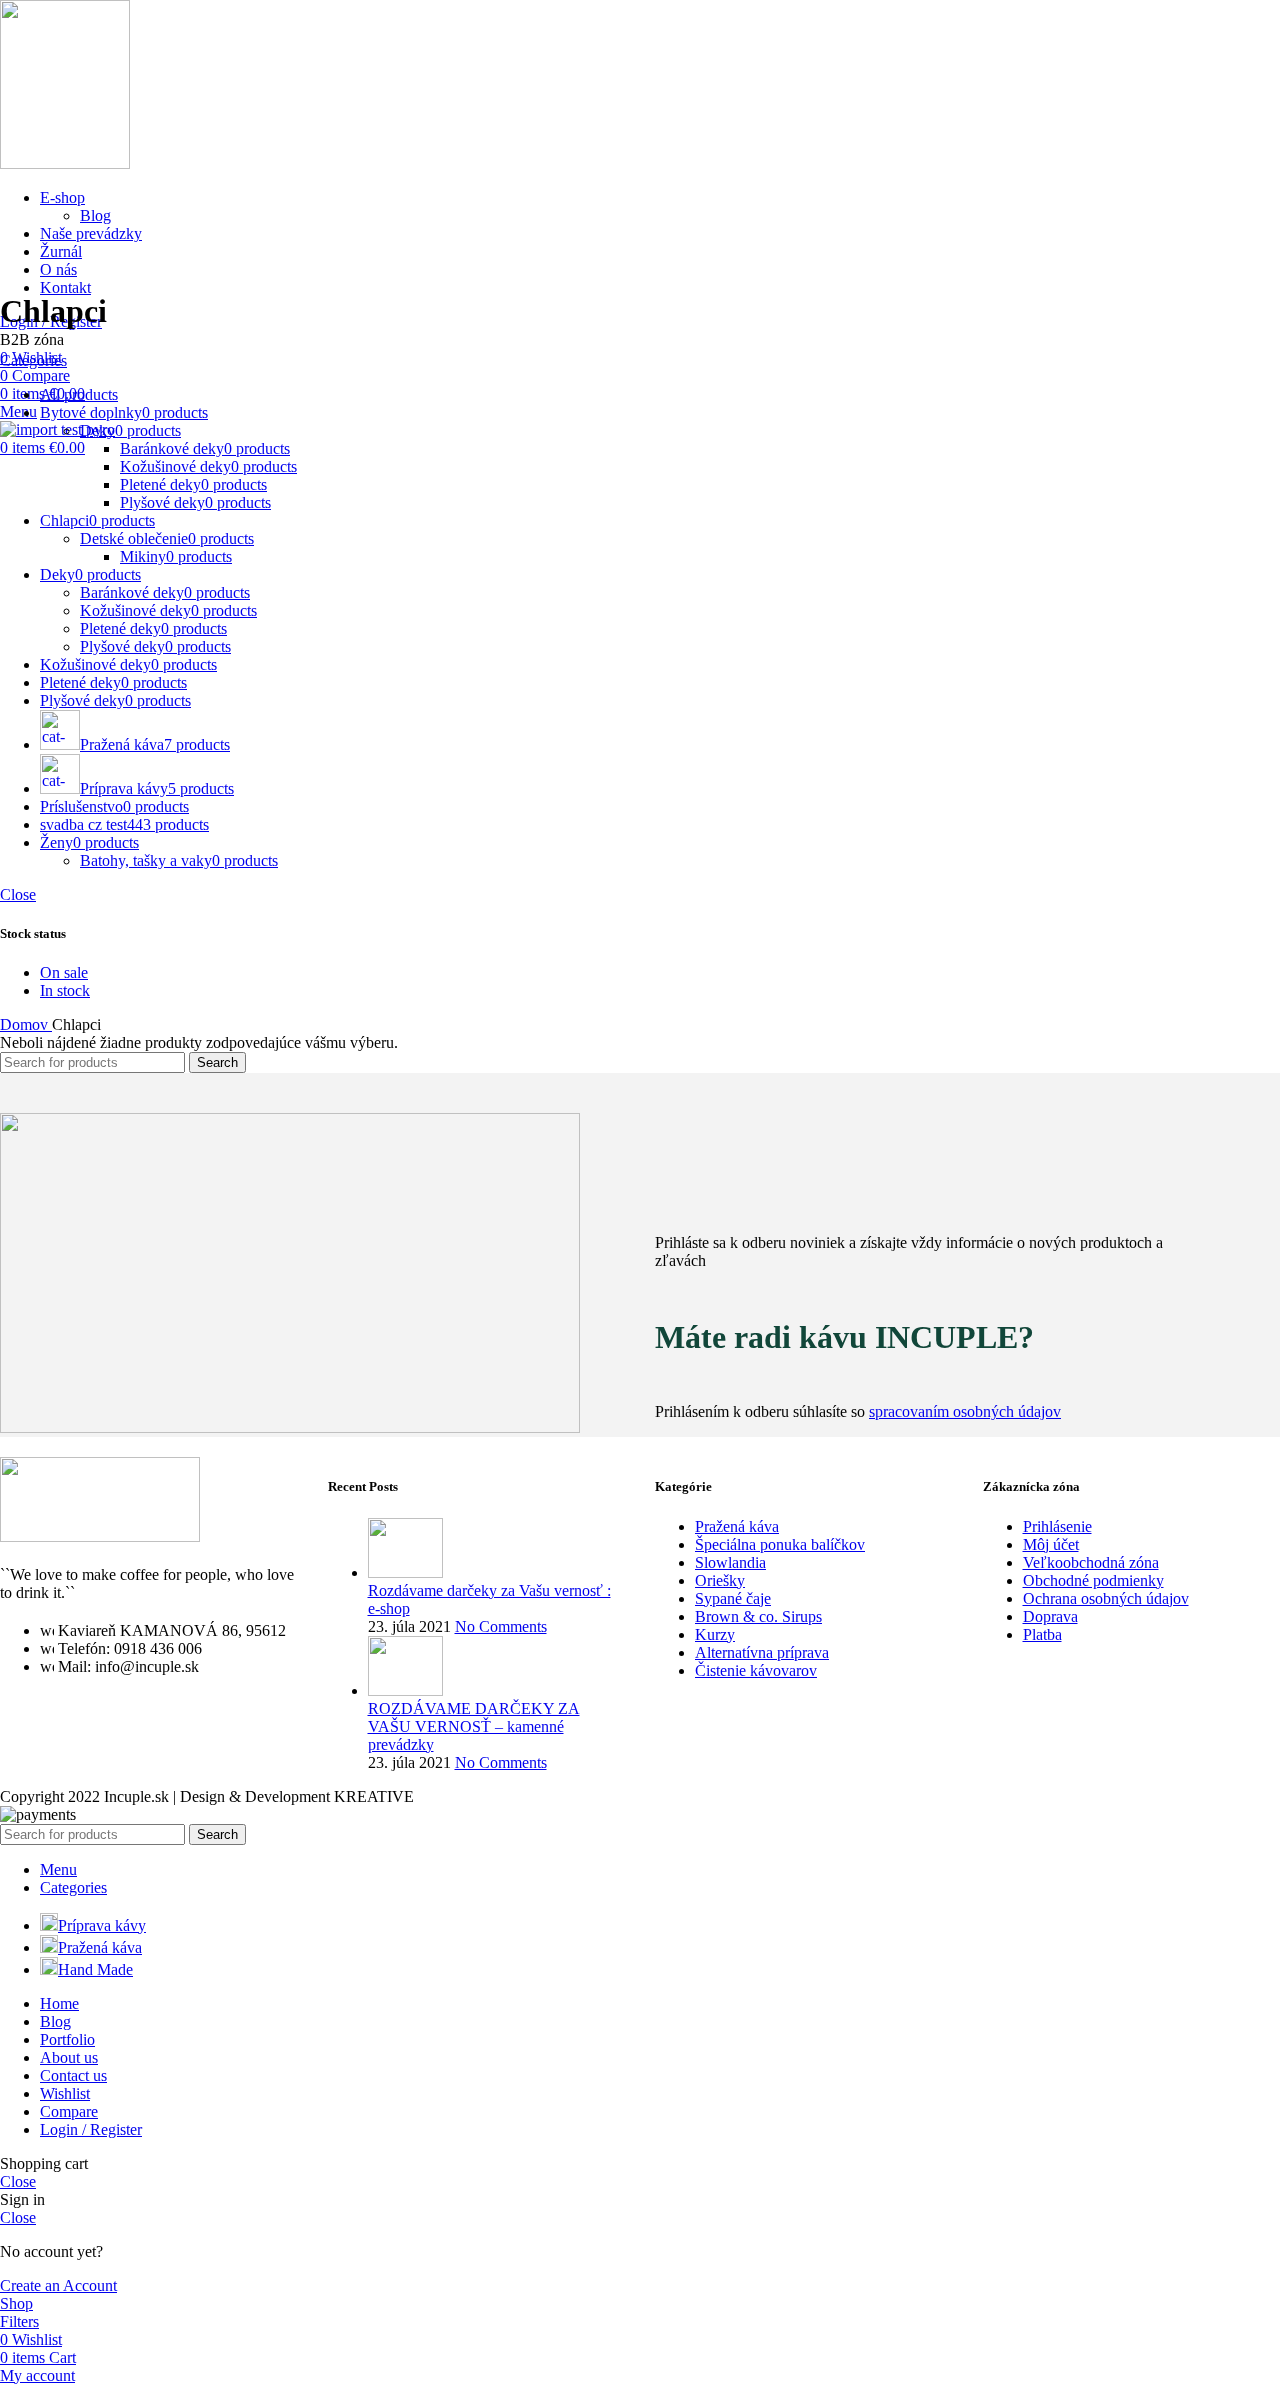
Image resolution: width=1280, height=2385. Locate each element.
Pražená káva (737, 1526)
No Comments (501, 1626)
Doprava (1050, 1616)
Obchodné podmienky (1093, 1580)
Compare (69, 2111)
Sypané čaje (733, 1598)
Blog (95, 215)
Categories (33, 360)
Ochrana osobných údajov (1106, 1598)
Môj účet (1051, 1544)
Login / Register (91, 2129)
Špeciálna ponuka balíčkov (780, 1544)
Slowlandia (730, 1562)
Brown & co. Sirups (758, 1616)
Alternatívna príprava (762, 1652)
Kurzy (715, 1634)
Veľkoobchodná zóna (1091, 1562)
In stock (65, 990)
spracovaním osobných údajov (965, 1411)
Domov (26, 1024)
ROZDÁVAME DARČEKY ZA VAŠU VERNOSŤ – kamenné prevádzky (474, 1726)
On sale (64, 972)
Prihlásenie (1057, 1526)
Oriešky (720, 1580)
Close (18, 894)
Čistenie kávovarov (756, 1670)
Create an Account (58, 2285)
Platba (1042, 1634)
